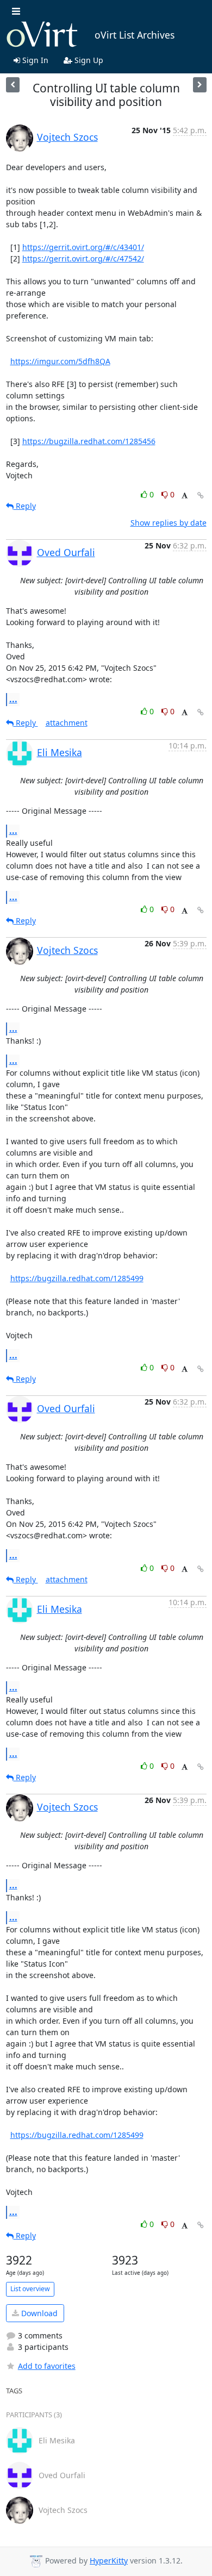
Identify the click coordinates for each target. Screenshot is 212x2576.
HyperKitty (109, 2561)
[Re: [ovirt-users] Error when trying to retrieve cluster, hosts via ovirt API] (13, 85)
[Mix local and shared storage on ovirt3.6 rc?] (200, 85)
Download (38, 2313)
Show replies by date (169, 523)
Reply (25, 506)
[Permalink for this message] (201, 495)
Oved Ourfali (66, 552)
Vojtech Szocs (67, 137)
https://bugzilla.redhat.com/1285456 (89, 441)
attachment (67, 723)
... (13, 699)
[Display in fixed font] (185, 496)
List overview (30, 2289)
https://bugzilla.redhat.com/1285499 (77, 1278)
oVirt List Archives (135, 35)
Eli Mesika (60, 752)
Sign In (34, 60)
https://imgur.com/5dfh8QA (60, 361)
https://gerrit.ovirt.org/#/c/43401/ (83, 247)
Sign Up (88, 60)
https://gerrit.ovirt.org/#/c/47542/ (83, 258)
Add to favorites (47, 2366)
